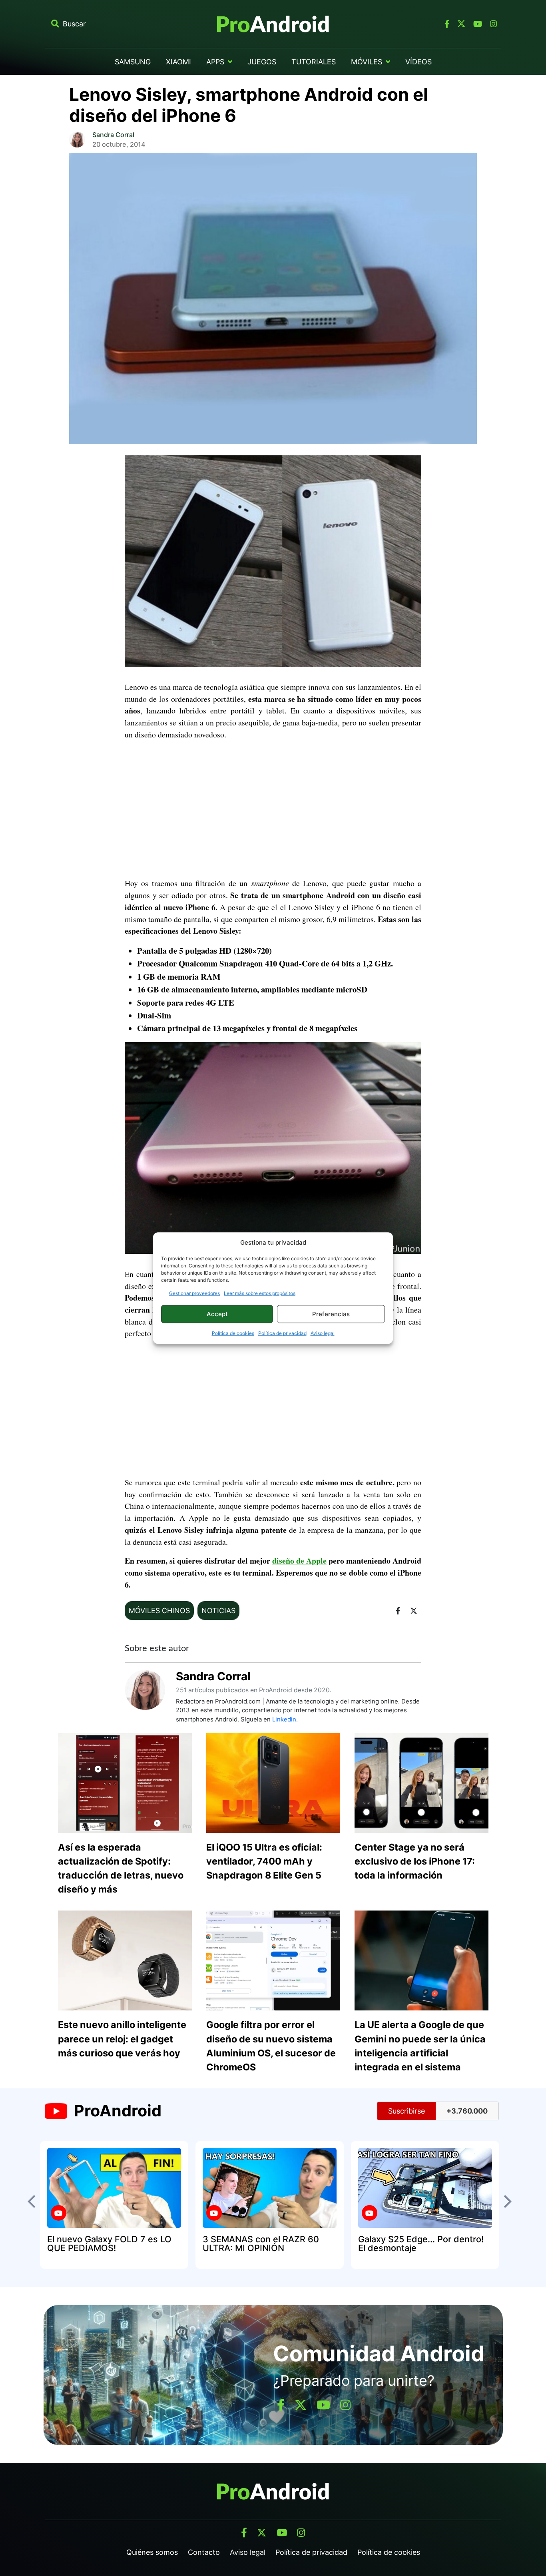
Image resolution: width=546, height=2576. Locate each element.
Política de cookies (233, 1333)
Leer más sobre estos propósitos (260, 1293)
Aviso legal (323, 1333)
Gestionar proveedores (194, 1293)
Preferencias (331, 1314)
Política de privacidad (282, 1333)
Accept (217, 1314)
